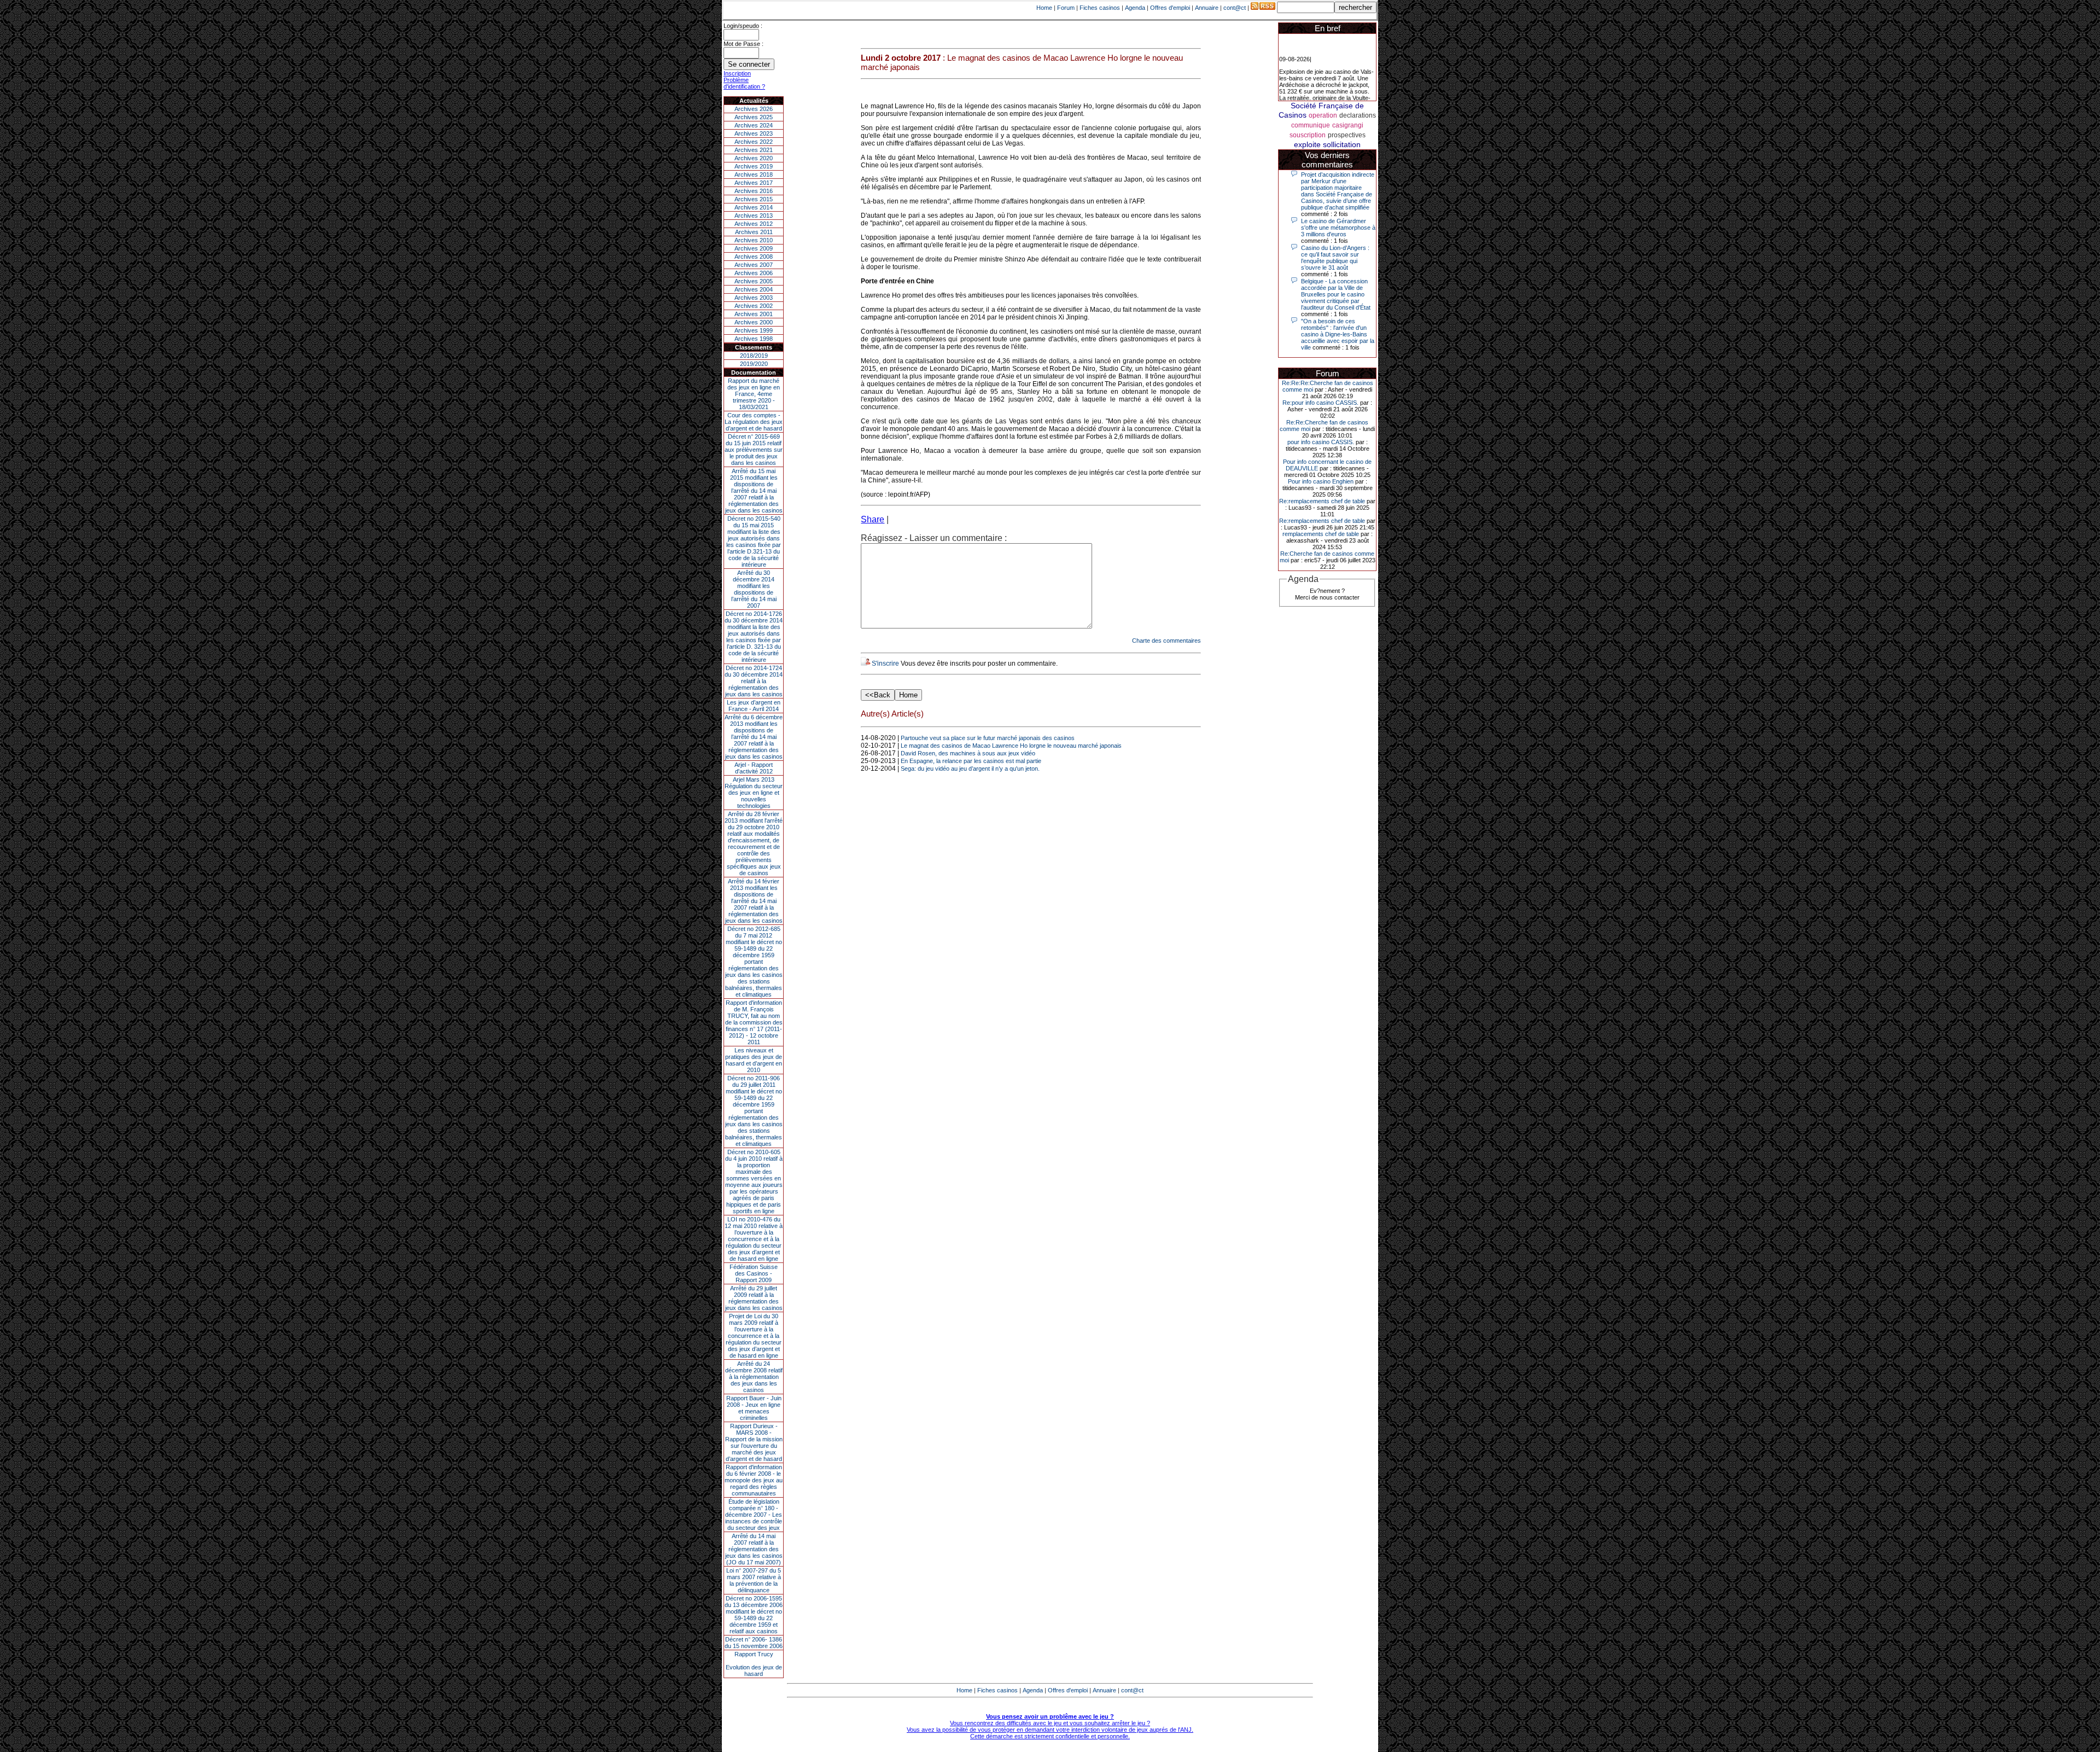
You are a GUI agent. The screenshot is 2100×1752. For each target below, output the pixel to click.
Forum (1066, 8)
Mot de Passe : (743, 44)
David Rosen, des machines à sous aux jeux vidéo (968, 753)
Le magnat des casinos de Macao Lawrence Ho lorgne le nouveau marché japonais (1011, 746)
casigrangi (1348, 125)
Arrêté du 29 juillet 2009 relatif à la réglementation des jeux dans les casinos (754, 1298)
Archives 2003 (754, 298)
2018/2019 (754, 356)
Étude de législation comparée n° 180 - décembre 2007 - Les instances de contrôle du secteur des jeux (754, 1515)
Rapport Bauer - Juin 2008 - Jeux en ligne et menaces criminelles (754, 1408)
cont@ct (1235, 8)
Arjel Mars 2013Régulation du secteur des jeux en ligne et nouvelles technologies (754, 793)
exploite (1307, 144)
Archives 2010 (754, 240)
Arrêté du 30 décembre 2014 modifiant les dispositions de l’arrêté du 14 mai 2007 (754, 589)
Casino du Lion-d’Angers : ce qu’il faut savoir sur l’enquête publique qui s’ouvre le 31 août (1335, 258)
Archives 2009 (754, 248)
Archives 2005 (754, 281)
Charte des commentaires (1166, 641)
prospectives (1347, 135)
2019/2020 (754, 364)
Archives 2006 (754, 273)
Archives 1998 (754, 339)
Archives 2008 (754, 257)
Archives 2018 (754, 174)
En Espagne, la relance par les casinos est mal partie (971, 761)
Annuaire (1207, 8)
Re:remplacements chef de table (1322, 501)
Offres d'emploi (1170, 8)
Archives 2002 (754, 306)
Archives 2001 (754, 314)
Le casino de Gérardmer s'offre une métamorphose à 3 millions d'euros (1338, 228)
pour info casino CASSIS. (1321, 442)
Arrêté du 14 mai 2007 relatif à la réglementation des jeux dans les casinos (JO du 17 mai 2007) (754, 1549)
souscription (1308, 135)
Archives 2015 (754, 199)
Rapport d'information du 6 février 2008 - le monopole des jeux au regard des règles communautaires (754, 1480)
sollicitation (1342, 144)
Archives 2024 (754, 125)
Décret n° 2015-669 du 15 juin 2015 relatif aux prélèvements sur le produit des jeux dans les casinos (754, 450)
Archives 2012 (754, 224)
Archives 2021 (754, 150)
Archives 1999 (754, 330)
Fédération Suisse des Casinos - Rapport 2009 (754, 1273)
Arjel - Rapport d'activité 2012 (754, 768)
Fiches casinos (1100, 8)
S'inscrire (885, 663)
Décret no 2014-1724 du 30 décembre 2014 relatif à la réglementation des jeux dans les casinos (754, 681)
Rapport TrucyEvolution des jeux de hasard (754, 1664)
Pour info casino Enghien (1321, 481)
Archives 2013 (754, 216)
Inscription (737, 73)
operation (1323, 115)
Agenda (1135, 8)
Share (873, 519)
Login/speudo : (743, 26)
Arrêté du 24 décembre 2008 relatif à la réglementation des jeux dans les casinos (754, 1377)
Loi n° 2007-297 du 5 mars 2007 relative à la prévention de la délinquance (754, 1580)
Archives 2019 (754, 166)
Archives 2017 (754, 183)
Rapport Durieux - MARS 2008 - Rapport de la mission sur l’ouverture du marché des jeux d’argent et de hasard (754, 1442)
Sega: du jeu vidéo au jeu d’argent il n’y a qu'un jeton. (970, 769)
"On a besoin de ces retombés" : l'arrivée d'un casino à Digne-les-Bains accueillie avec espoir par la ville (1338, 334)
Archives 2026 (754, 109)
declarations (1358, 115)
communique (1311, 125)
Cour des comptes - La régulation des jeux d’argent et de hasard (754, 422)
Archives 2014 (754, 207)
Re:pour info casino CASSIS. (1320, 403)
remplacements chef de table (1321, 534)
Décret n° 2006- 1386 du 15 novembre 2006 (754, 1643)
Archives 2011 (754, 232)
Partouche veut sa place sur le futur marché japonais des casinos (988, 738)
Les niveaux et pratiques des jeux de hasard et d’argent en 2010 (754, 1060)
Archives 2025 (754, 117)
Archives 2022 (754, 142)
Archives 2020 (754, 158)
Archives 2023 (754, 133)
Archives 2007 (754, 265)
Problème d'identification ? (744, 83)
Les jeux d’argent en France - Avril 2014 (754, 706)
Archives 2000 (754, 322)
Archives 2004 (754, 289)
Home (1044, 8)
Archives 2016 (754, 191)
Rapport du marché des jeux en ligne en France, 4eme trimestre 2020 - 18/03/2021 (754, 394)
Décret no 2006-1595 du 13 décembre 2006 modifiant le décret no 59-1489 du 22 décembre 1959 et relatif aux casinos (754, 1615)
